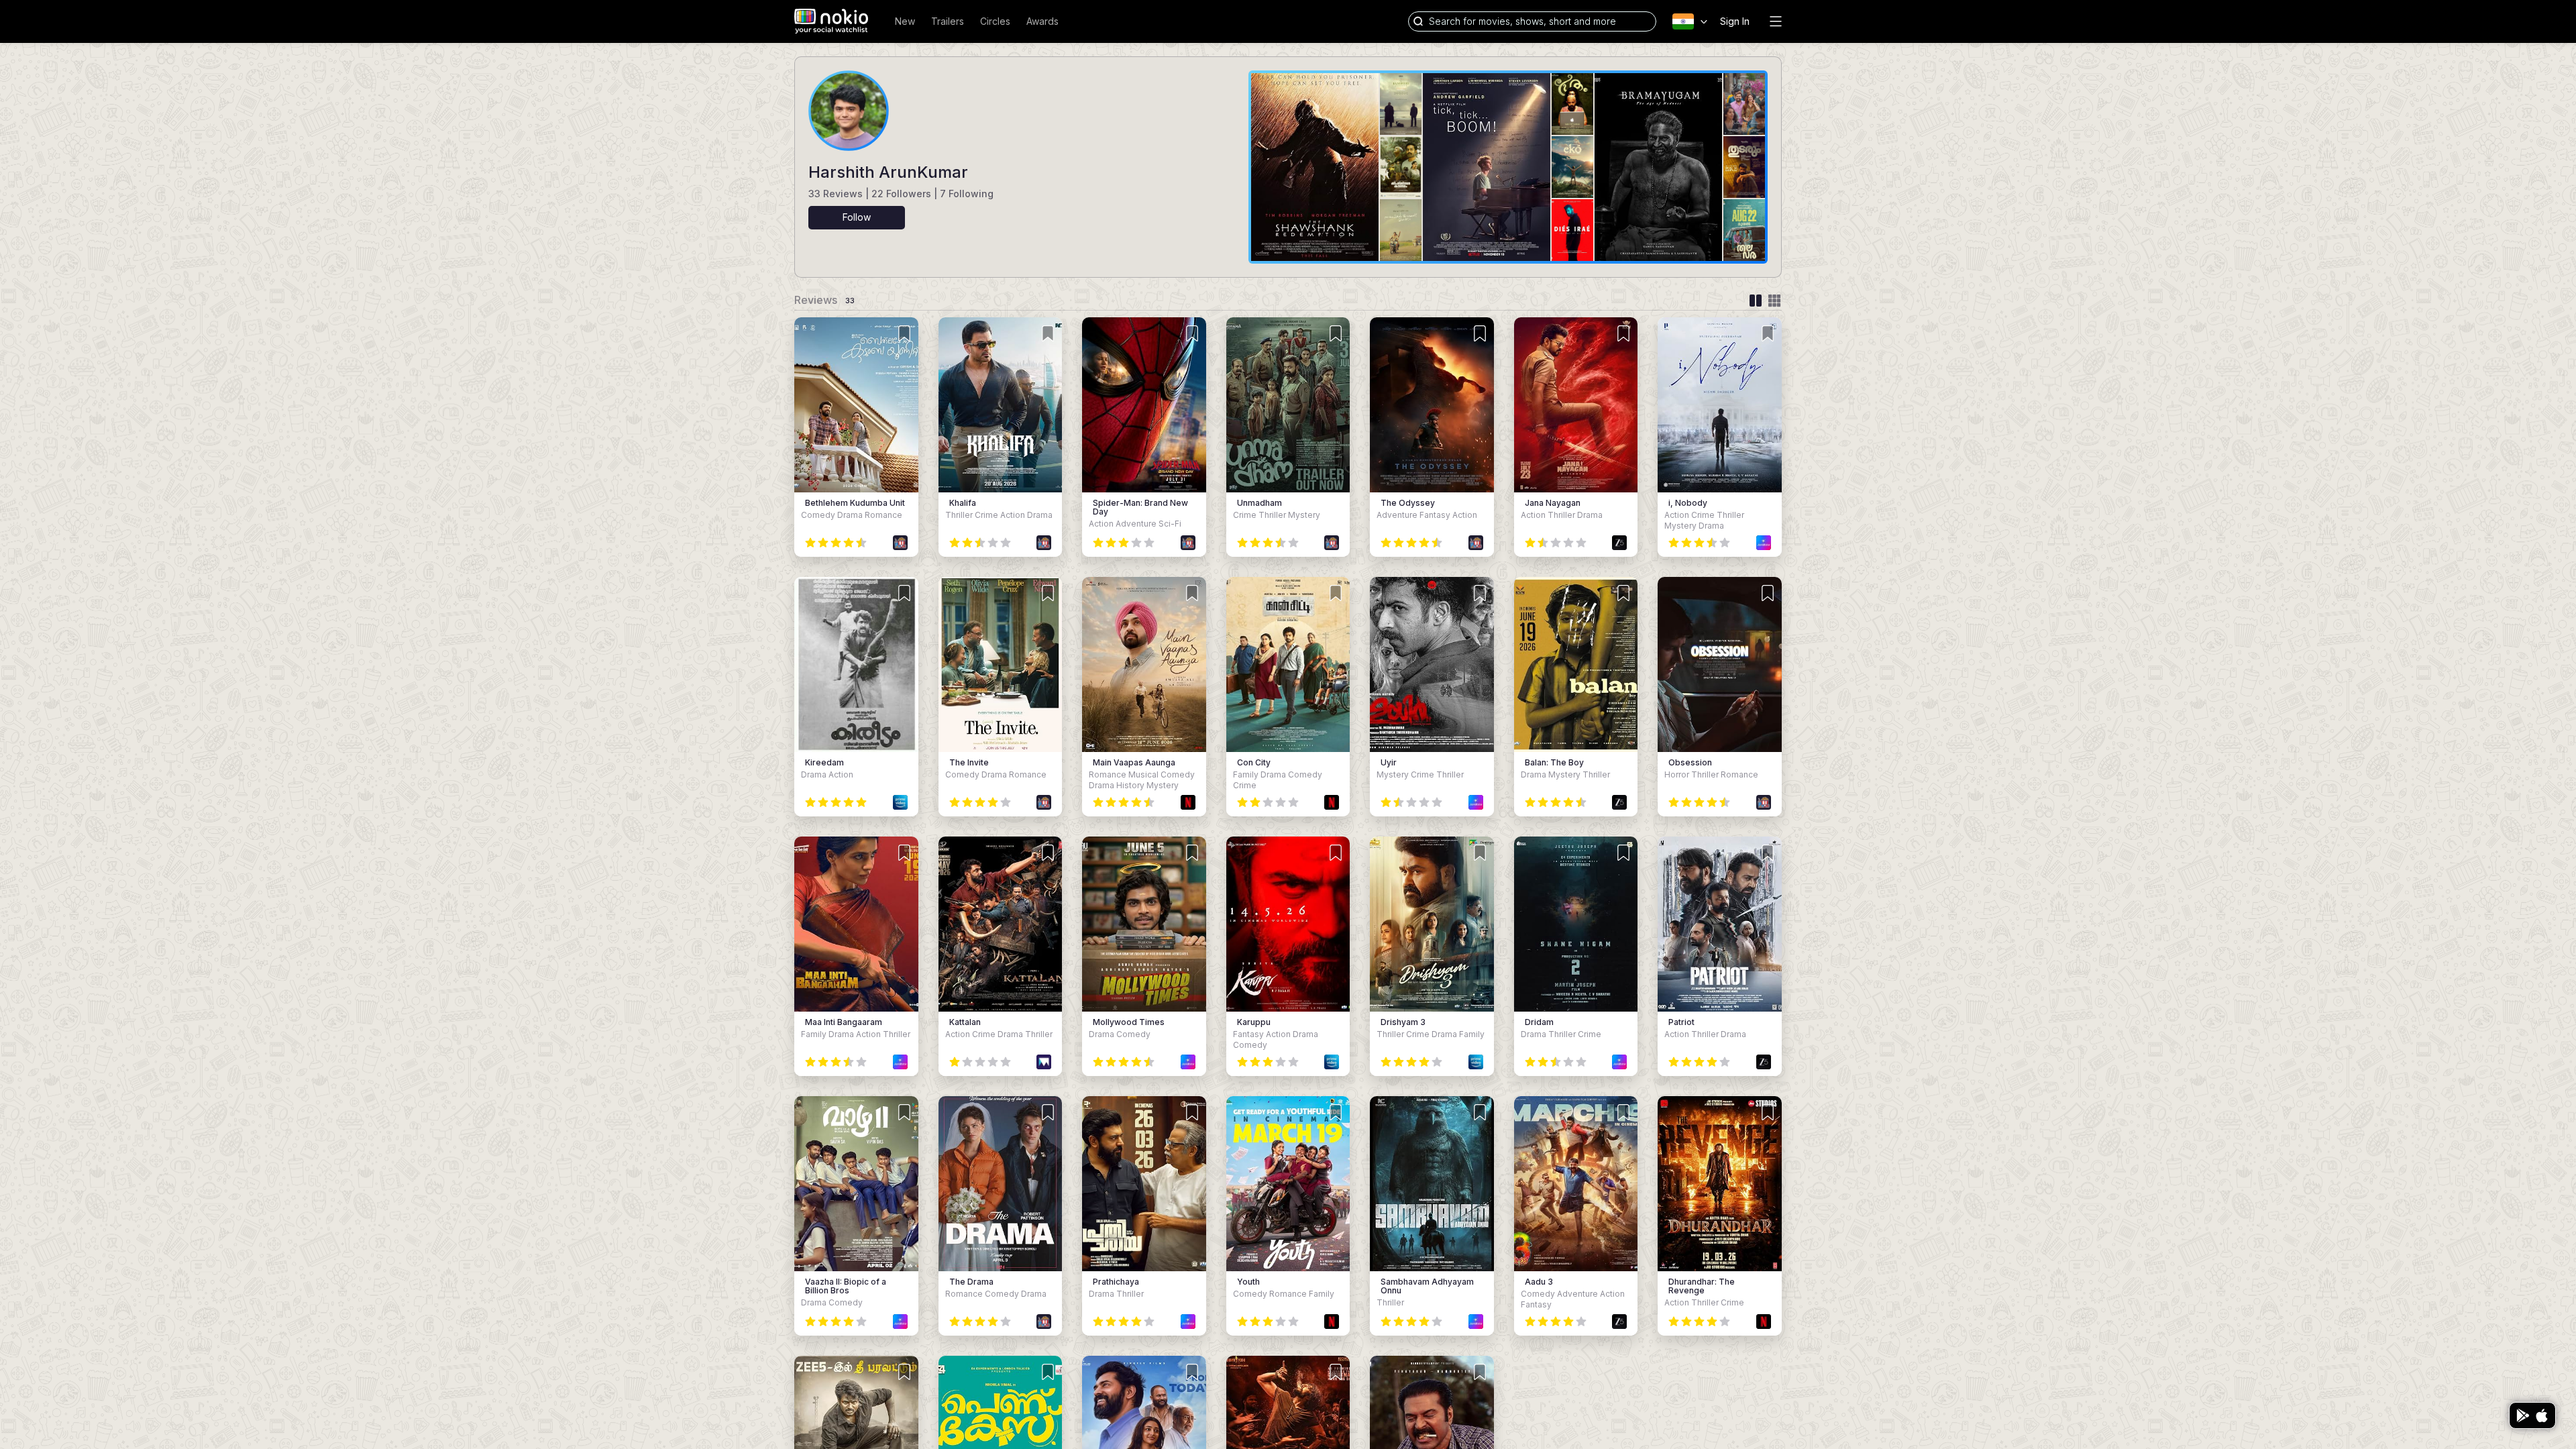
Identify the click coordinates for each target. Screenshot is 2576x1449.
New (905, 21)
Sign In (1735, 21)
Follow (857, 217)
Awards (1042, 21)
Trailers (948, 21)
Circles (995, 21)
